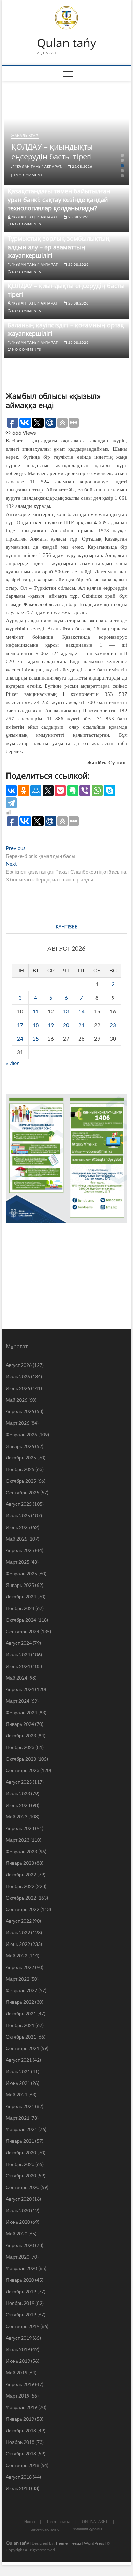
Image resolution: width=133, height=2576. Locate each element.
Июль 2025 (18, 1516)
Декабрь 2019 (21, 2291)
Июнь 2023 (18, 1805)
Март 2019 (18, 2396)
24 (20, 1039)
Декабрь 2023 (21, 1736)
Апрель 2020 (20, 2245)
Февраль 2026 (21, 1434)
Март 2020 (18, 2257)
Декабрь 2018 (21, 2430)
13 (66, 1011)
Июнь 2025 (18, 1527)
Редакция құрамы (87, 2529)
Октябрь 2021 (21, 2037)
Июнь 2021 (18, 2083)
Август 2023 (19, 1782)
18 (36, 1025)
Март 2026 (18, 1423)
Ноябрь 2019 (20, 2303)
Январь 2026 (20, 1446)
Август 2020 (19, 2199)
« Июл (13, 1063)
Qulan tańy (66, 43)
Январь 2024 (20, 1724)
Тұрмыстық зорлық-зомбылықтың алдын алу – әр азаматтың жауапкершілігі (59, 247)
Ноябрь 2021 (20, 2025)
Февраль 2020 (21, 2268)
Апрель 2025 (20, 1550)
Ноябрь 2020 (20, 2164)
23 (113, 1025)
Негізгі (29, 2521)
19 (51, 1025)
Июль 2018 (18, 2488)
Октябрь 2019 (21, 2315)
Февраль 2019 (21, 2407)
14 (82, 1011)
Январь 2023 (20, 1863)
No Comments (30, 175)
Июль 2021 (18, 2071)
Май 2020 (17, 2234)
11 (36, 1011)
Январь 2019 (20, 2419)
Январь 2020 (20, 2280)
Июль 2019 (18, 2349)
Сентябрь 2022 (23, 1909)
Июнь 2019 (18, 2361)
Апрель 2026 (20, 1411)
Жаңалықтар (25, 135)
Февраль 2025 (21, 1573)
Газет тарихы (58, 2521)
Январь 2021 (20, 2141)
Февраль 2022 (21, 1990)
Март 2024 (18, 1701)
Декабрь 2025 (21, 1458)
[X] (48, 791)
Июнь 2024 (18, 1666)
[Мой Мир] (36, 791)
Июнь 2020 (18, 2222)
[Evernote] (73, 791)
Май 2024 (17, 1678)
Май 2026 (17, 1400)
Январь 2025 (20, 1585)
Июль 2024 (18, 1654)
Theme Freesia (68, 2543)
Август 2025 (19, 1504)
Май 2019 (17, 2372)
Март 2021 (18, 2118)
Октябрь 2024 (21, 1620)
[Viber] (85, 791)
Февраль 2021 (21, 2129)
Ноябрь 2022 (20, 1886)
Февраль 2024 (21, 1712)
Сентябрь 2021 (23, 2048)
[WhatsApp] (97, 791)
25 (36, 1039)
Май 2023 (17, 1817)
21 (82, 1025)
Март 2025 (18, 1562)
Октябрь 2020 (21, 2176)
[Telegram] (11, 803)
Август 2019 (19, 2338)
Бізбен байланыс (45, 2529)
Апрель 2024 (20, 1689)
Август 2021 (19, 2060)
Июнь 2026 (18, 1388)
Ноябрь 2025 (20, 1469)
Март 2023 (18, 1840)
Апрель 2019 (20, 2384)
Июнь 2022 (18, 1944)
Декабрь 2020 (21, 2152)
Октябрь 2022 (21, 1898)
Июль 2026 (18, 1377)
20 (66, 1025)
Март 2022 (18, 1979)
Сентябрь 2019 (23, 2326)
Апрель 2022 (20, 1967)
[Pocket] (60, 791)
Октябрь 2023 (21, 1759)
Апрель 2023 (20, 1828)
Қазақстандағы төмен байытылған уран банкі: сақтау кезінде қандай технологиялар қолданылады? (59, 200)
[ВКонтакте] (11, 791)
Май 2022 (17, 1956)
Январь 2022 (20, 2002)
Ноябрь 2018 (20, 2442)
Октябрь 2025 (21, 1481)
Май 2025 (17, 1539)
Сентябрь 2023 (23, 1770)
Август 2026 (19, 1365)
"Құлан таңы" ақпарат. (39, 166)
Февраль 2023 (21, 1851)
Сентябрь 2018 (23, 2465)
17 (20, 1025)
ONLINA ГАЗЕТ (95, 2521)
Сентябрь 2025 (23, 1492)
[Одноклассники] (24, 791)
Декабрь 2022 (21, 1875)
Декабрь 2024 (21, 1597)
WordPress (94, 2543)
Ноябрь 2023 (20, 1747)
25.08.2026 (82, 166)
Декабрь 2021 (21, 2013)
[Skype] (109, 791)
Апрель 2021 (20, 2106)
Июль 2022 (18, 1932)
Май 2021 (17, 2095)
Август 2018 (19, 2477)
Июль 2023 (18, 1793)
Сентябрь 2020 (23, 2187)
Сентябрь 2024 (23, 1631)
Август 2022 (19, 1921)
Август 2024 (19, 1643)
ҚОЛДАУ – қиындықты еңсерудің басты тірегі (52, 151)
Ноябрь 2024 (20, 1608)
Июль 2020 (18, 2210)
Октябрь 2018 (21, 2454)
